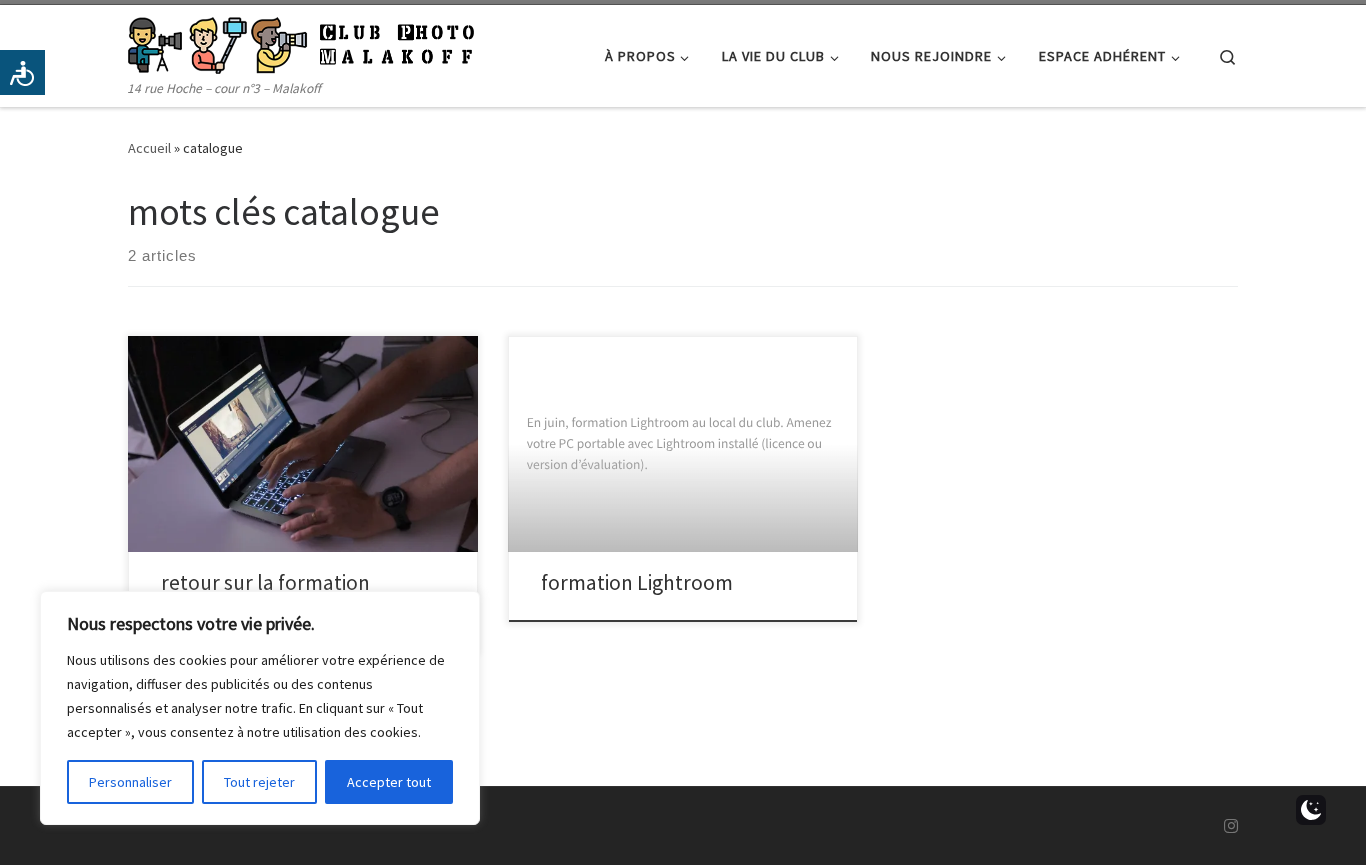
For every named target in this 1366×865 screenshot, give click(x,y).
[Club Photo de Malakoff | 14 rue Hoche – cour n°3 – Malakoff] (301, 41)
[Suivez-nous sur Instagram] (1231, 826)
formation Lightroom (637, 582)
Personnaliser (130, 782)
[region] (260, 708)
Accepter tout (389, 782)
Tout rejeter (259, 782)
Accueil (149, 148)
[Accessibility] (22, 72)
